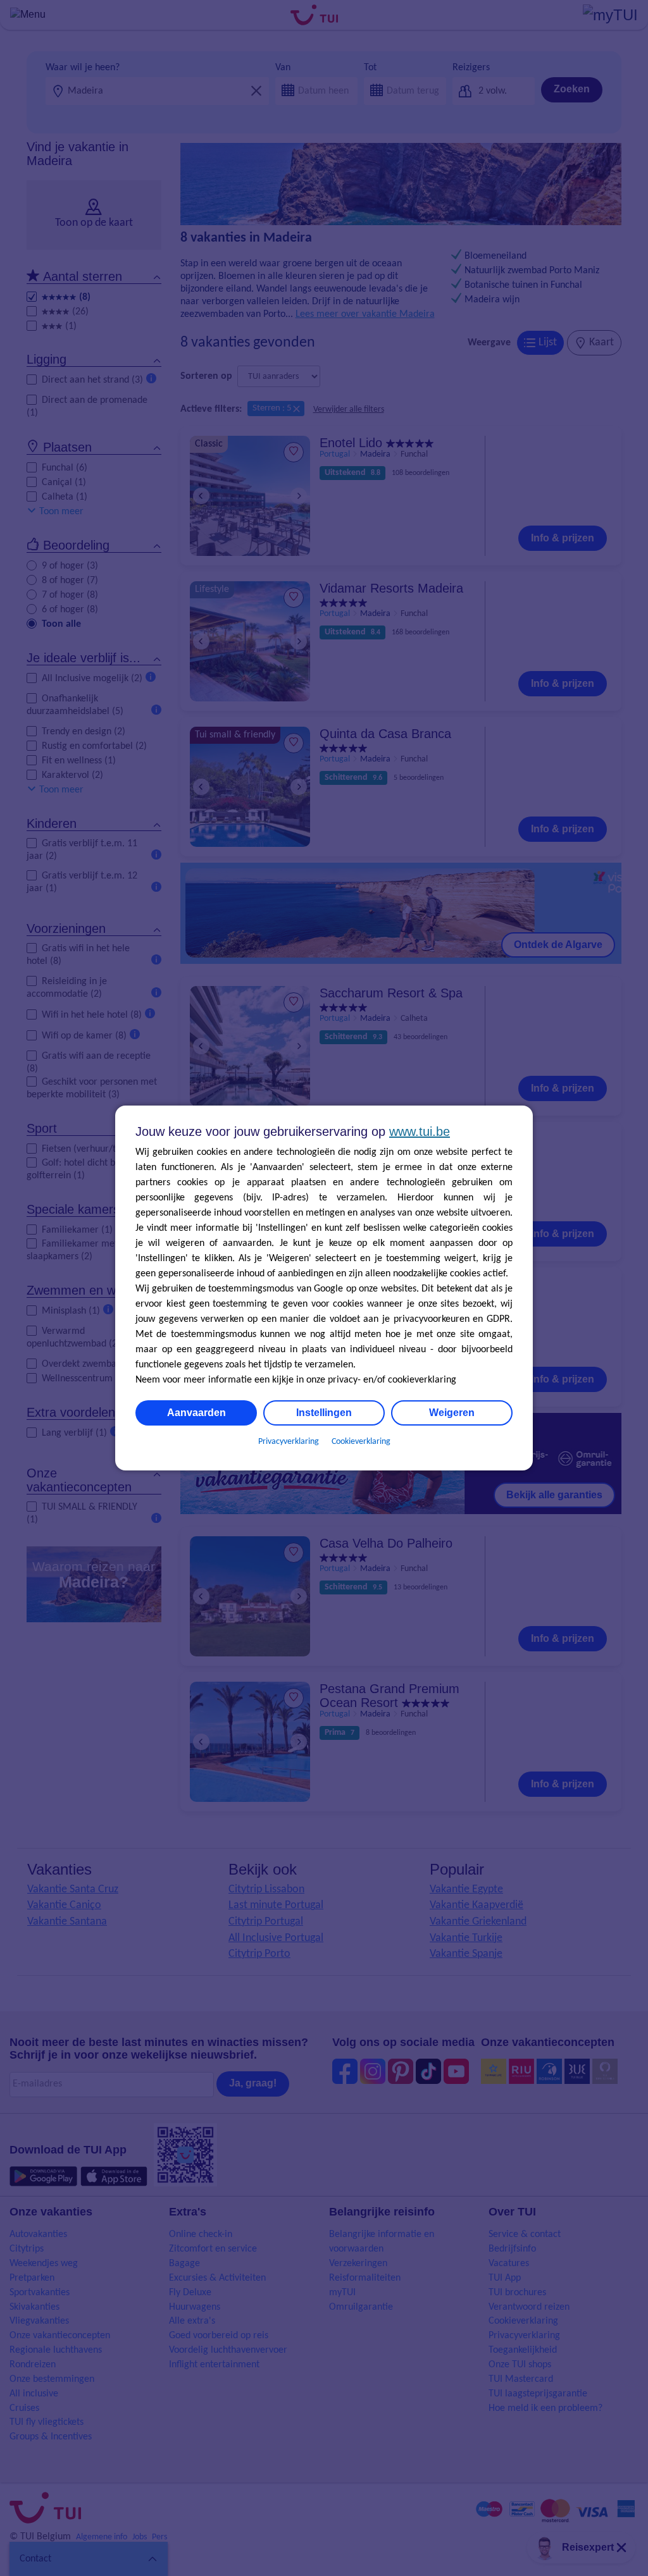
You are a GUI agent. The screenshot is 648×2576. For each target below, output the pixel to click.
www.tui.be (420, 1131)
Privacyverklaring (289, 1442)
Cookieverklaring (361, 1442)
